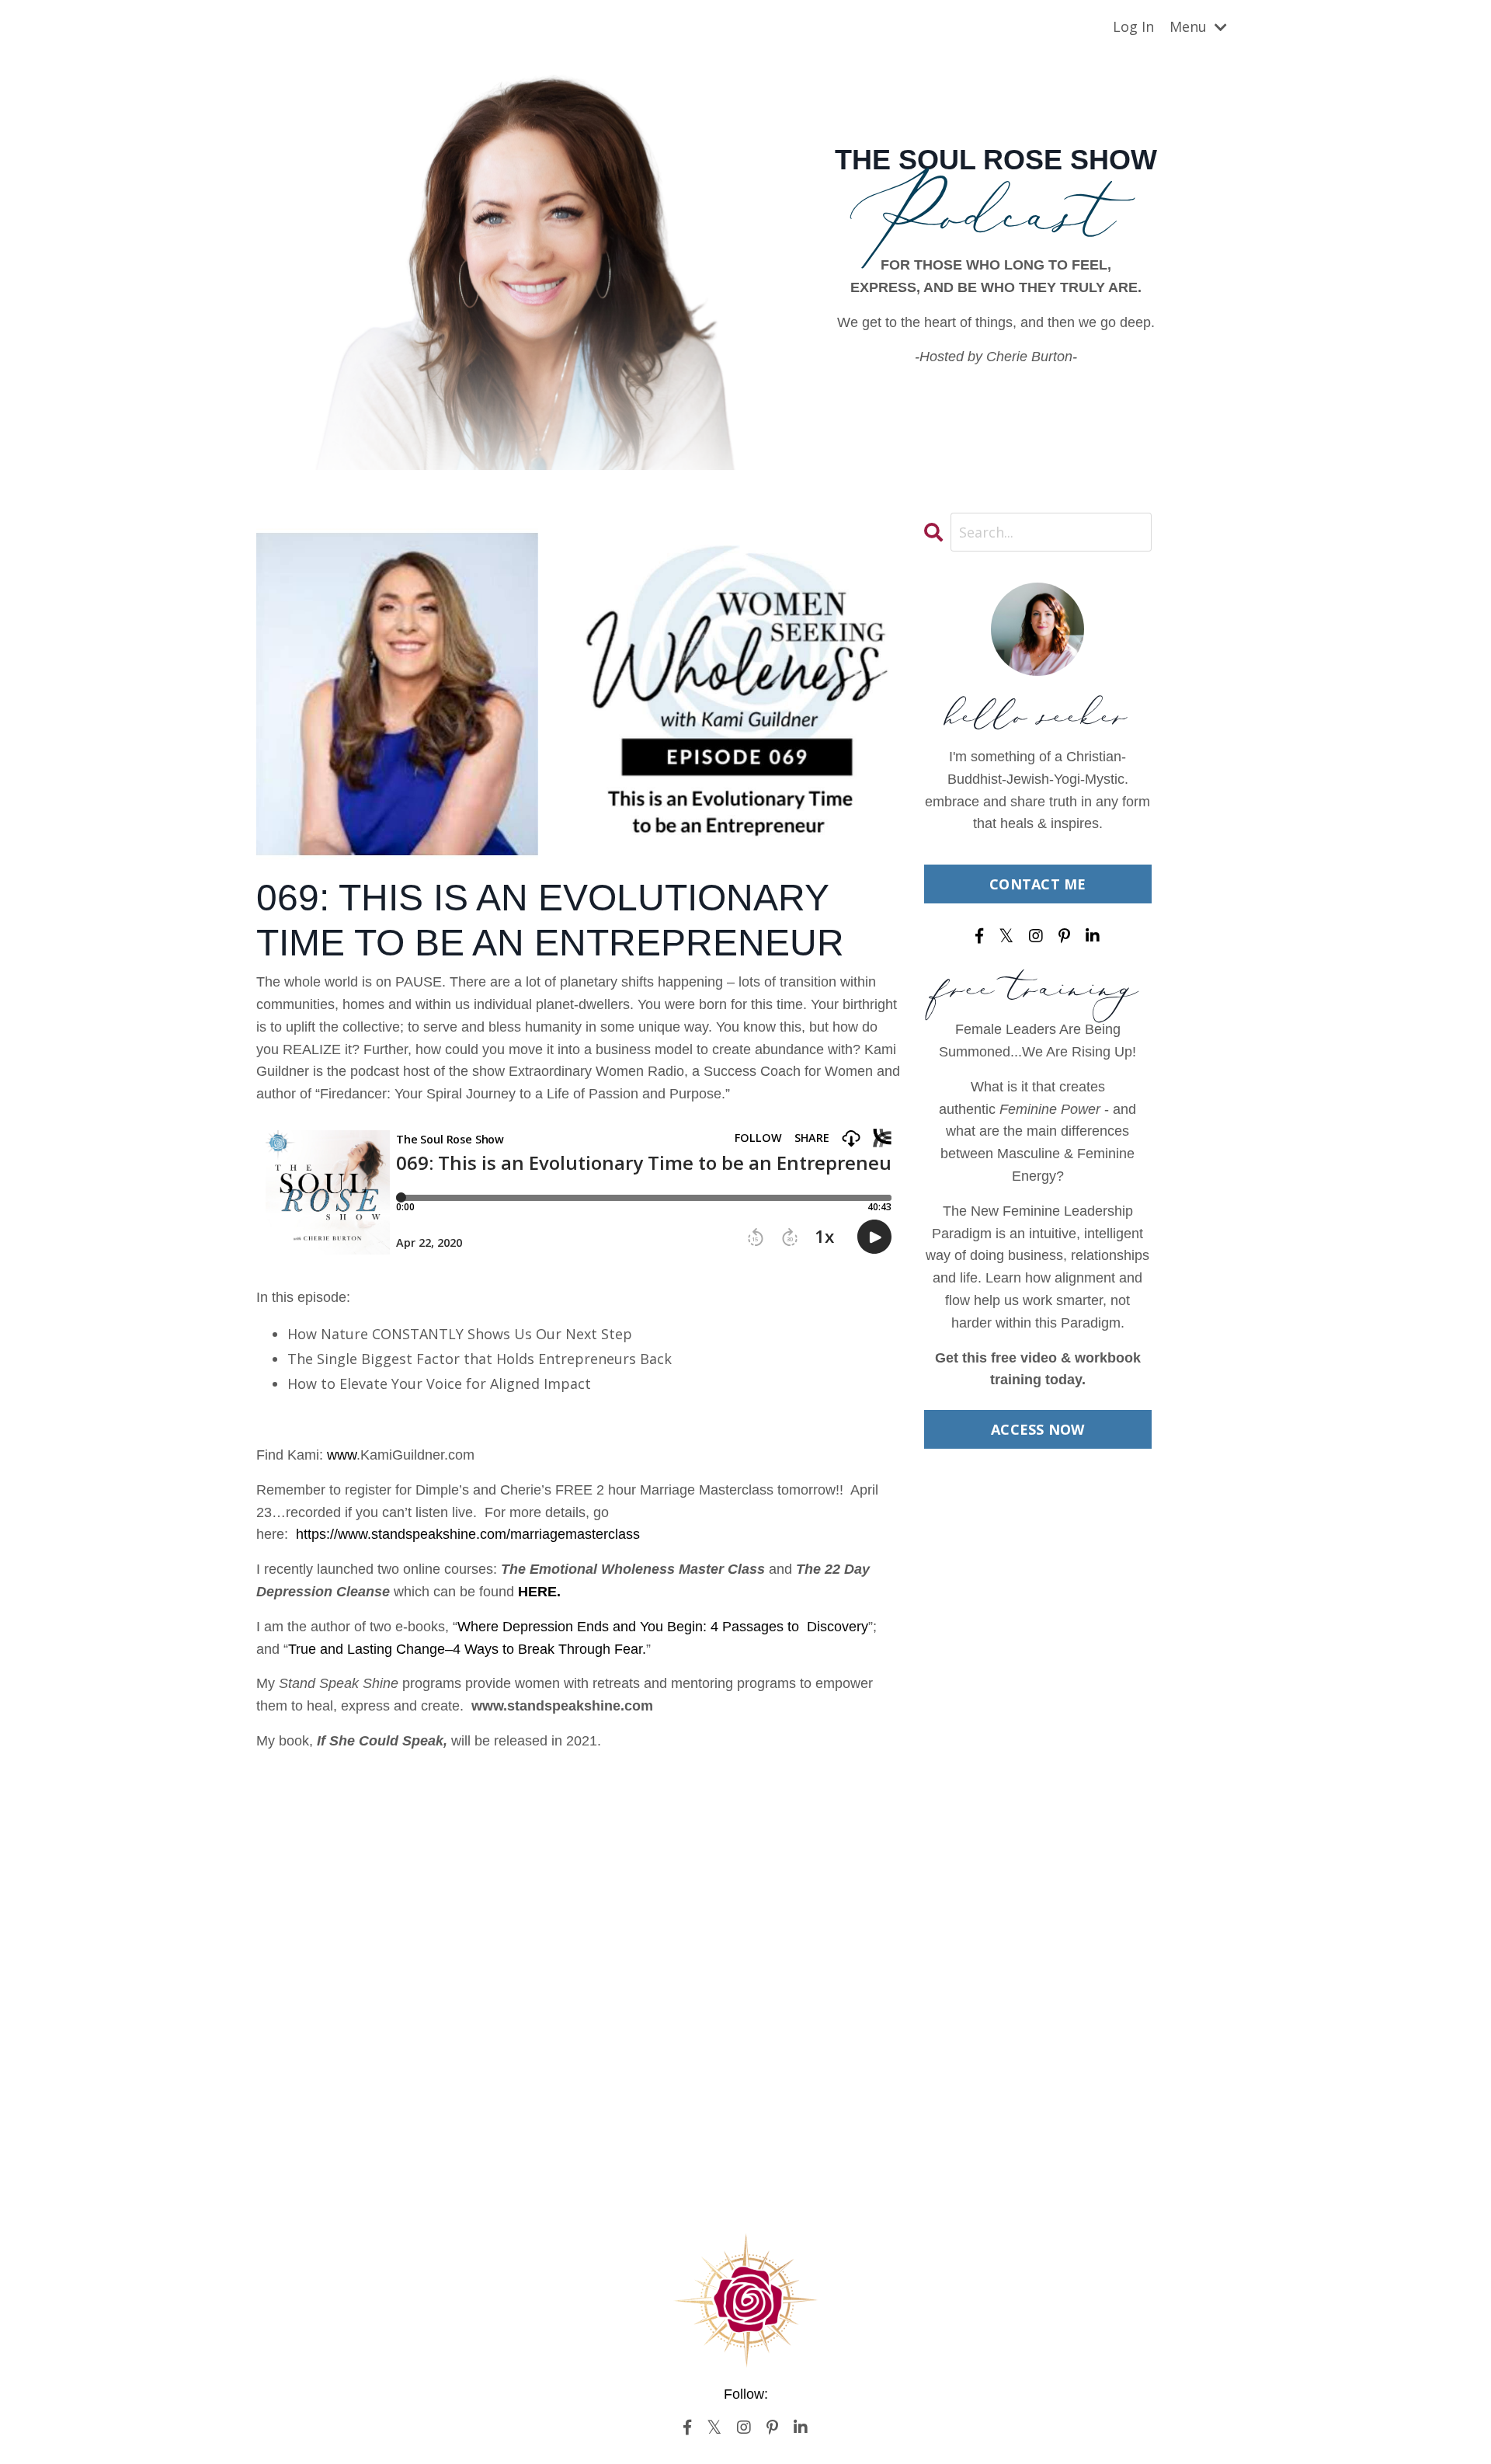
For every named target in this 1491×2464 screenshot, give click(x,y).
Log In (1133, 26)
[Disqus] (579, 1959)
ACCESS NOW (1038, 1429)
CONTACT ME (1038, 884)
